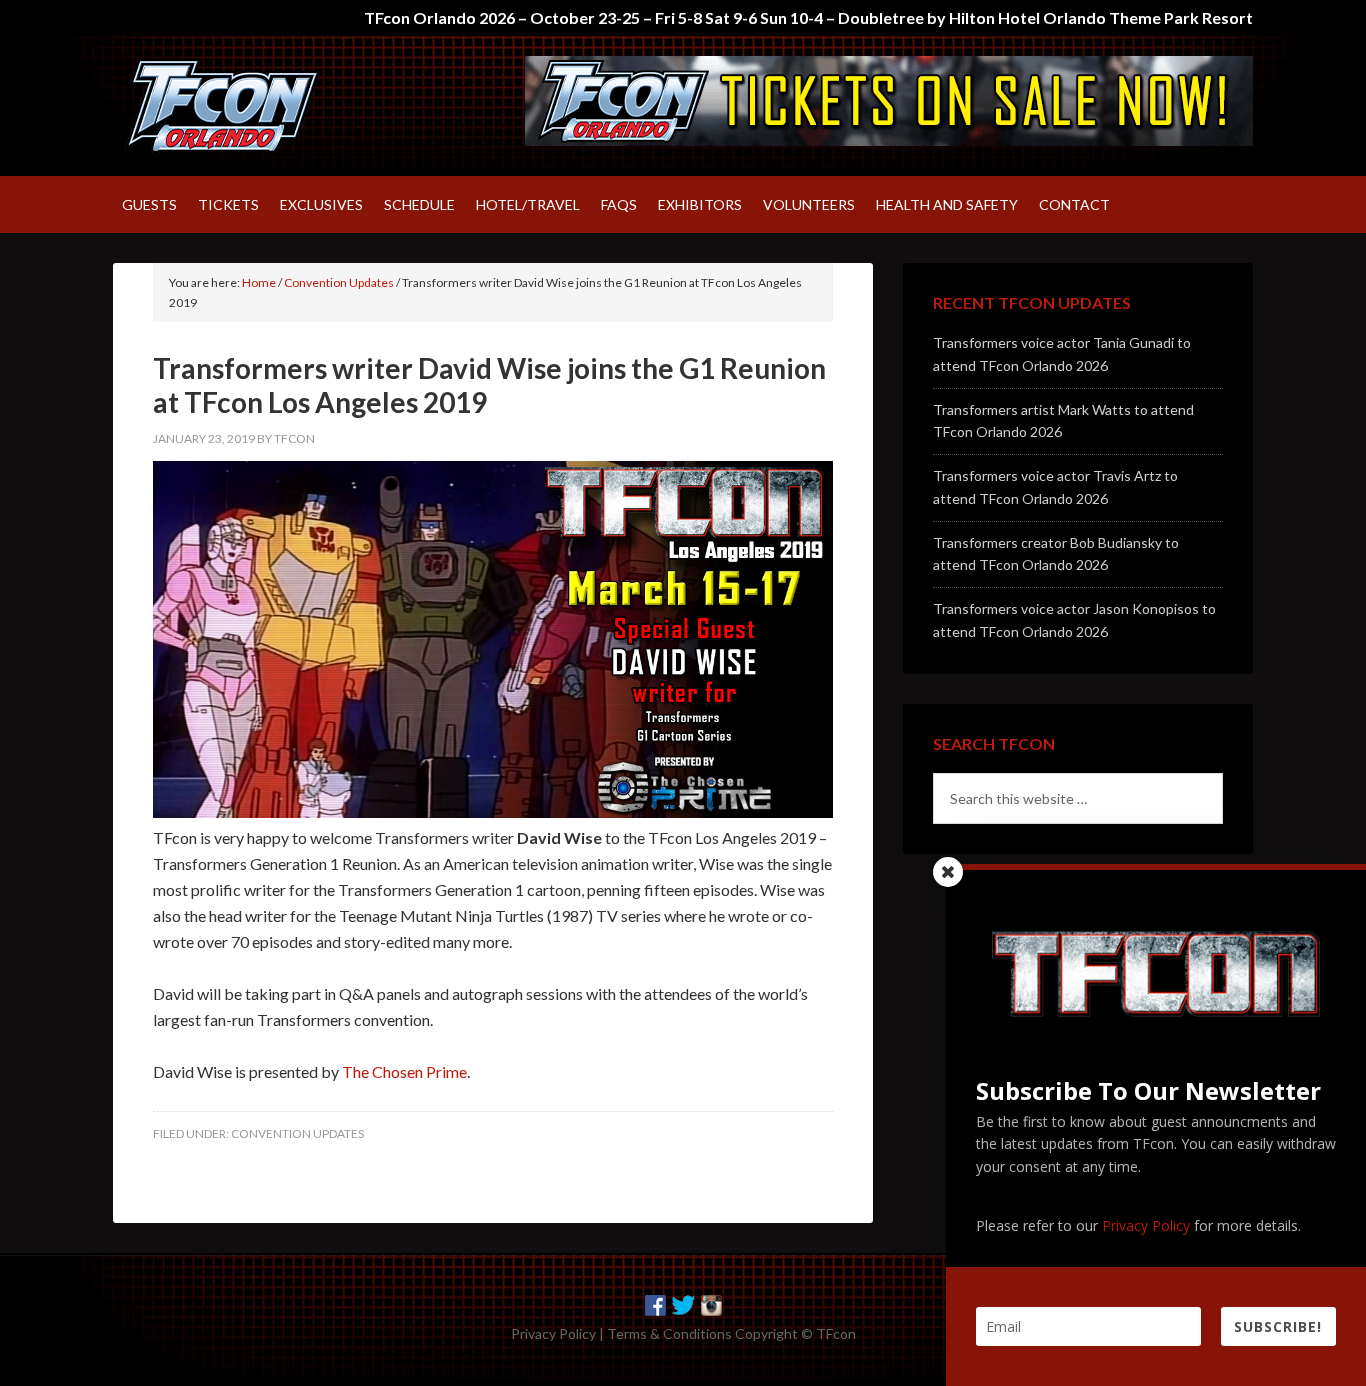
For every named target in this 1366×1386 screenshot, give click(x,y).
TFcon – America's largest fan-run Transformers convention (283, 106)
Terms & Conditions (669, 1333)
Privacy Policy (553, 1333)
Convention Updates (297, 1133)
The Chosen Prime (404, 1071)
